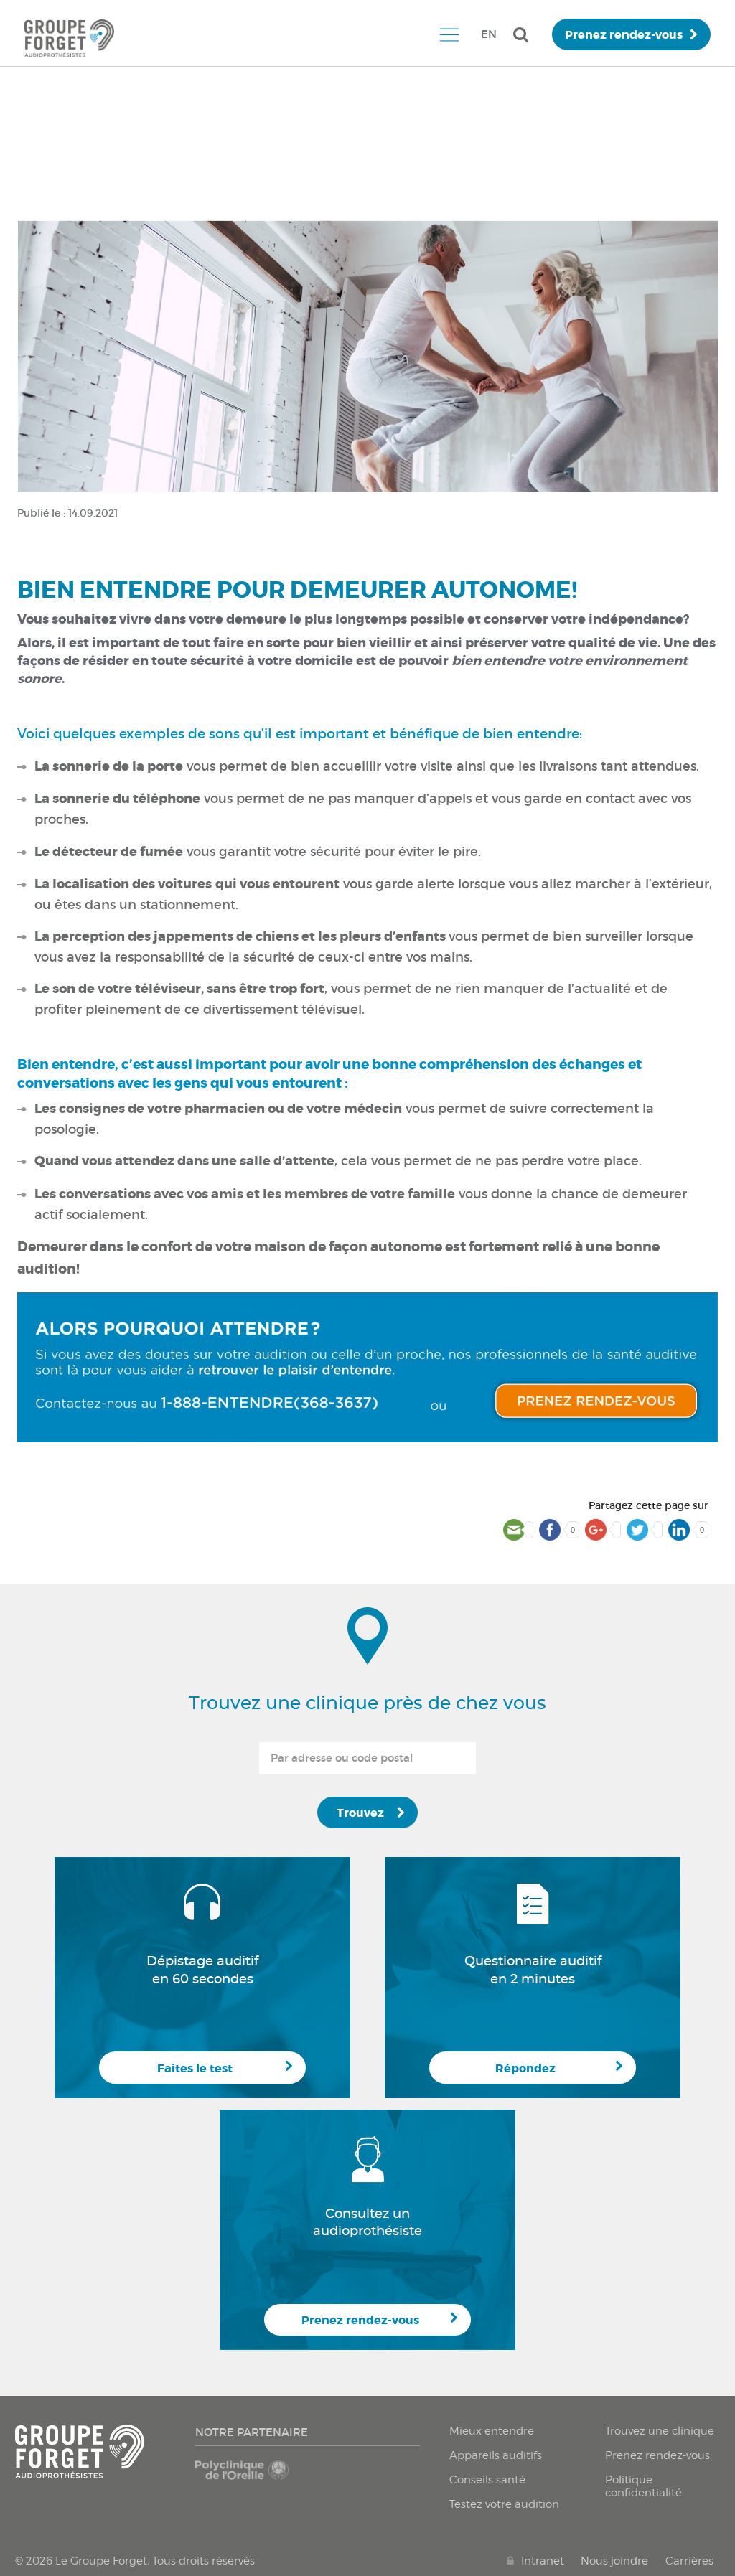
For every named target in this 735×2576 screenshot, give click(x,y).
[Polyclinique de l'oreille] (249, 2477)
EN (489, 34)
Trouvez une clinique (660, 2431)
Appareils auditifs (496, 2455)
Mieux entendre (492, 2431)
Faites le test (195, 2068)
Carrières (689, 2561)
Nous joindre (614, 2561)
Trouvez (360, 1813)
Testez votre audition (504, 2504)
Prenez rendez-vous (624, 35)
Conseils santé (487, 2480)
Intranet (543, 2561)
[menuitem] (449, 34)
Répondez (525, 2068)
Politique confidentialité (643, 2486)
